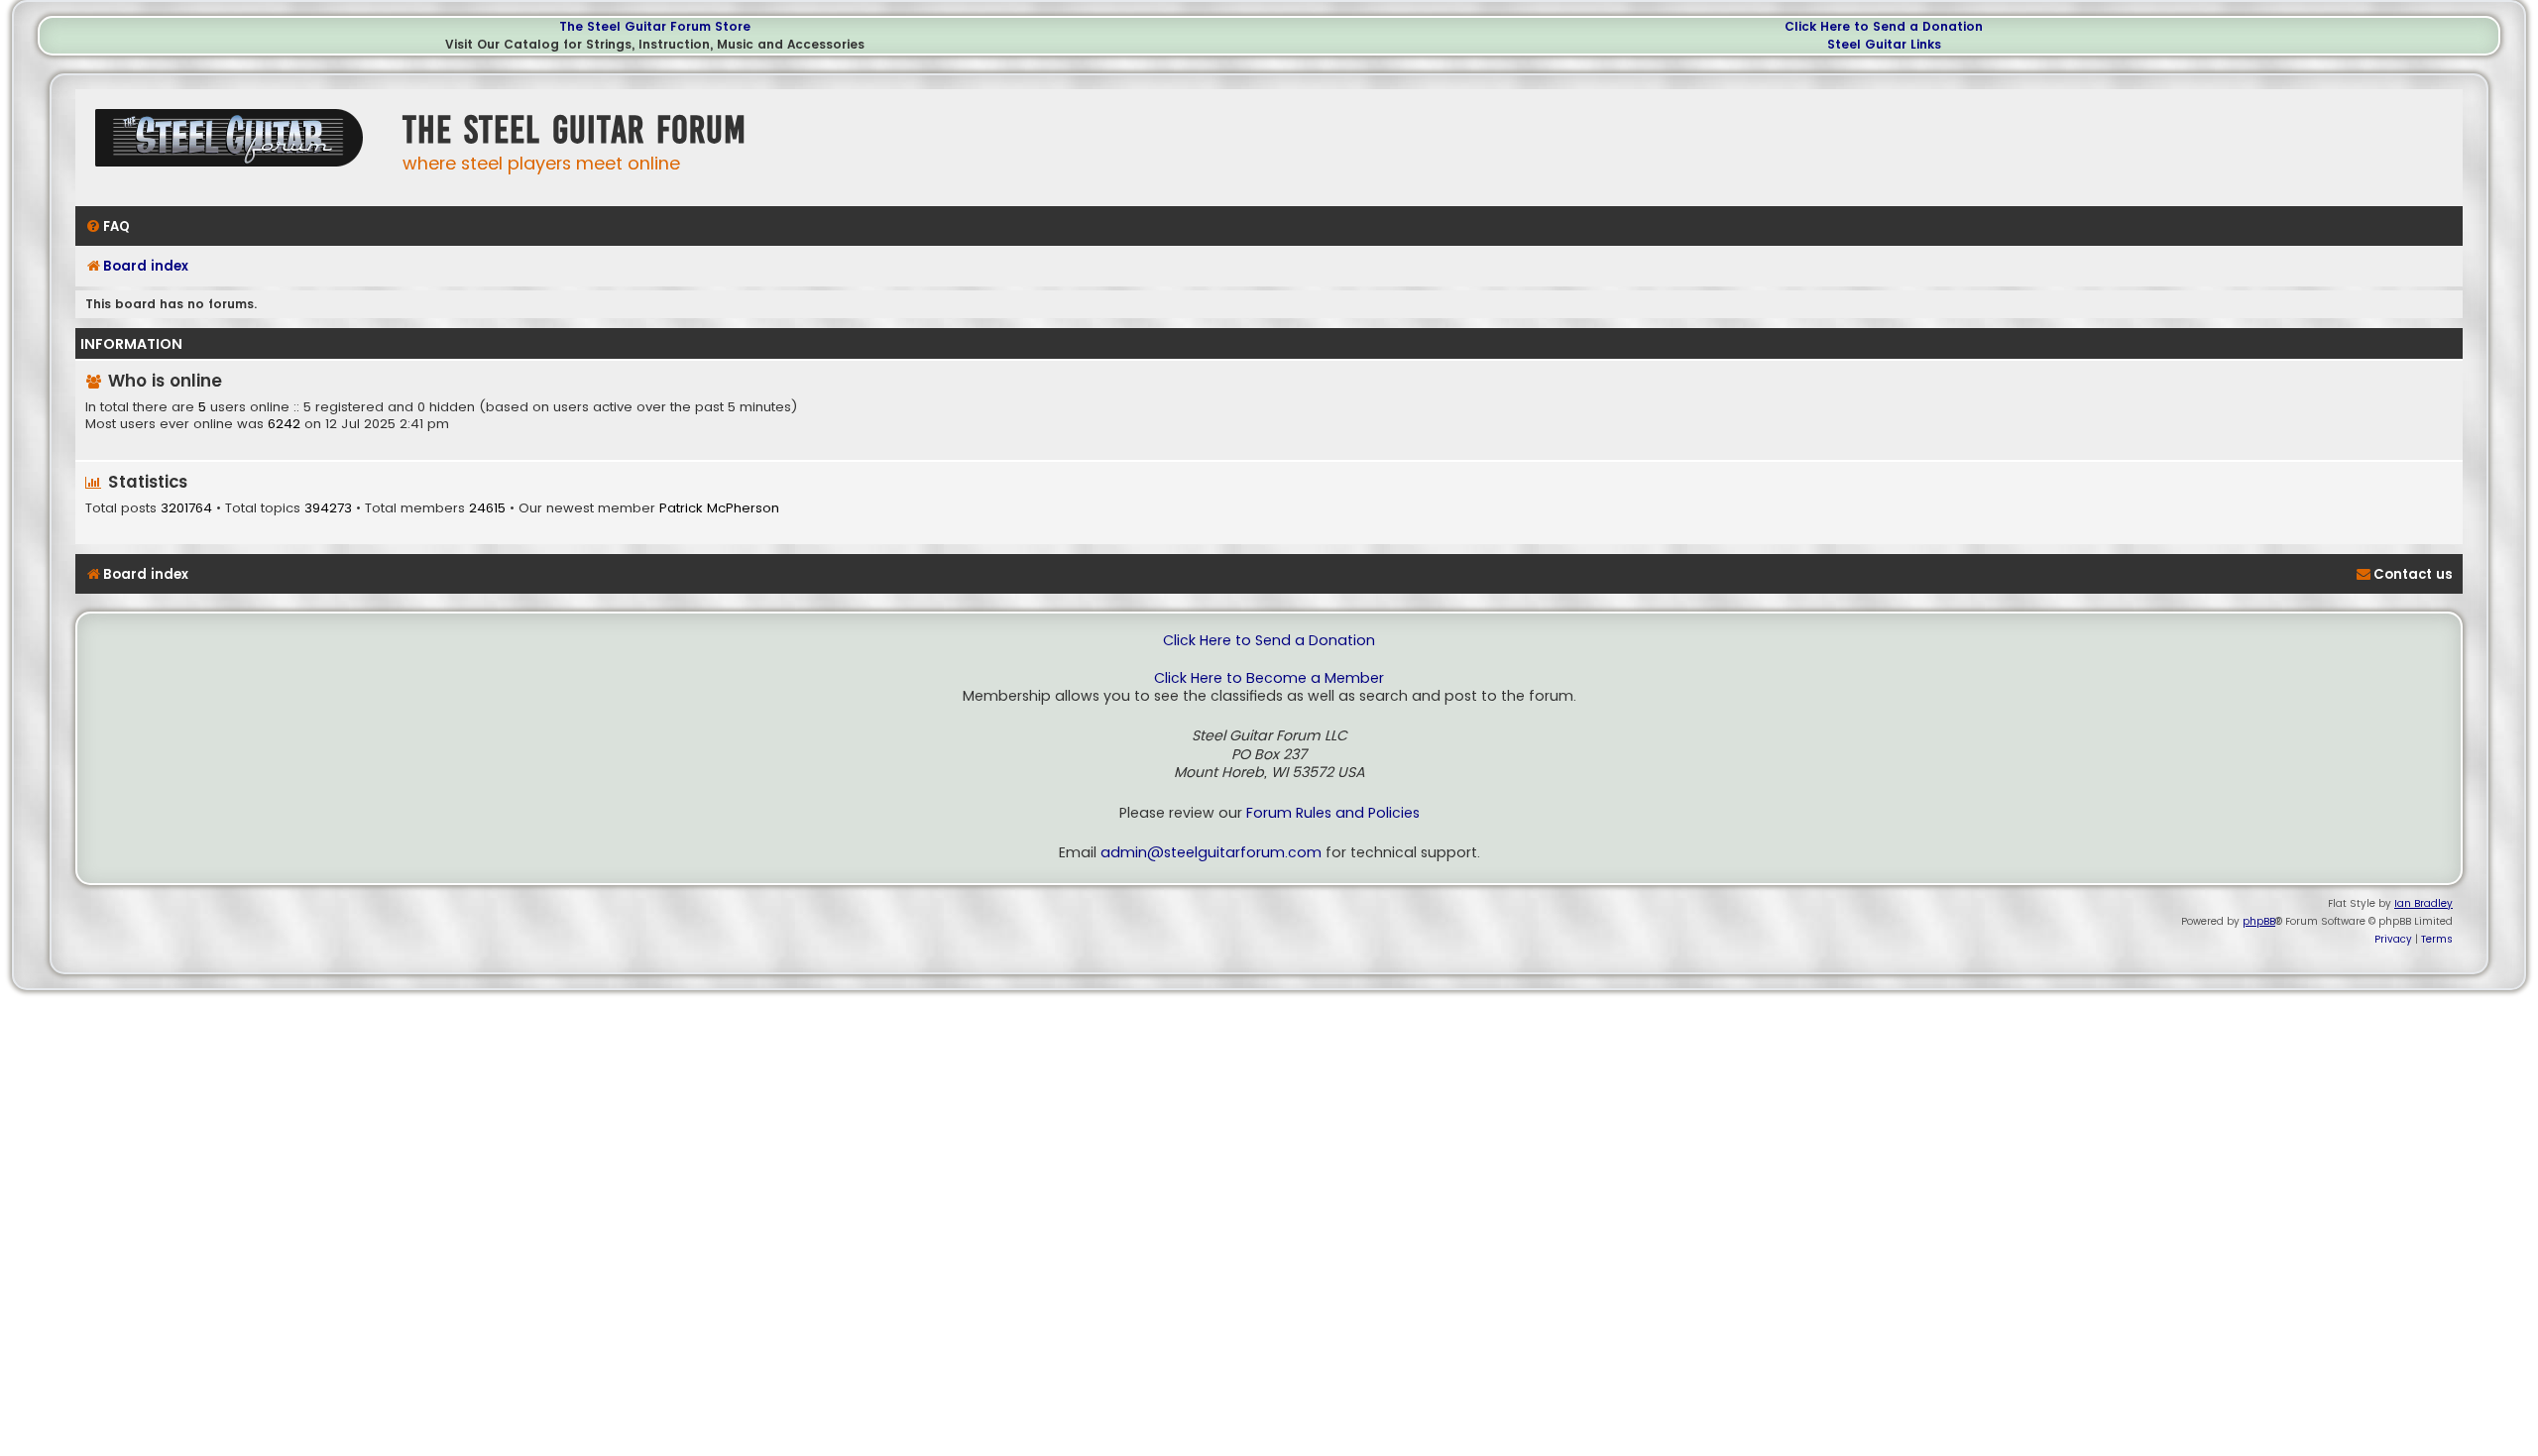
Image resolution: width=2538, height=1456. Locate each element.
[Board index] (234, 145)
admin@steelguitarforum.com (1211, 853)
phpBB (2259, 921)
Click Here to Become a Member (1269, 678)
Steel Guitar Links (1884, 44)
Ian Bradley (2423, 903)
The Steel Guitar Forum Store (655, 26)
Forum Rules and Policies (1333, 813)
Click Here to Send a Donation (1884, 26)
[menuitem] (108, 226)
